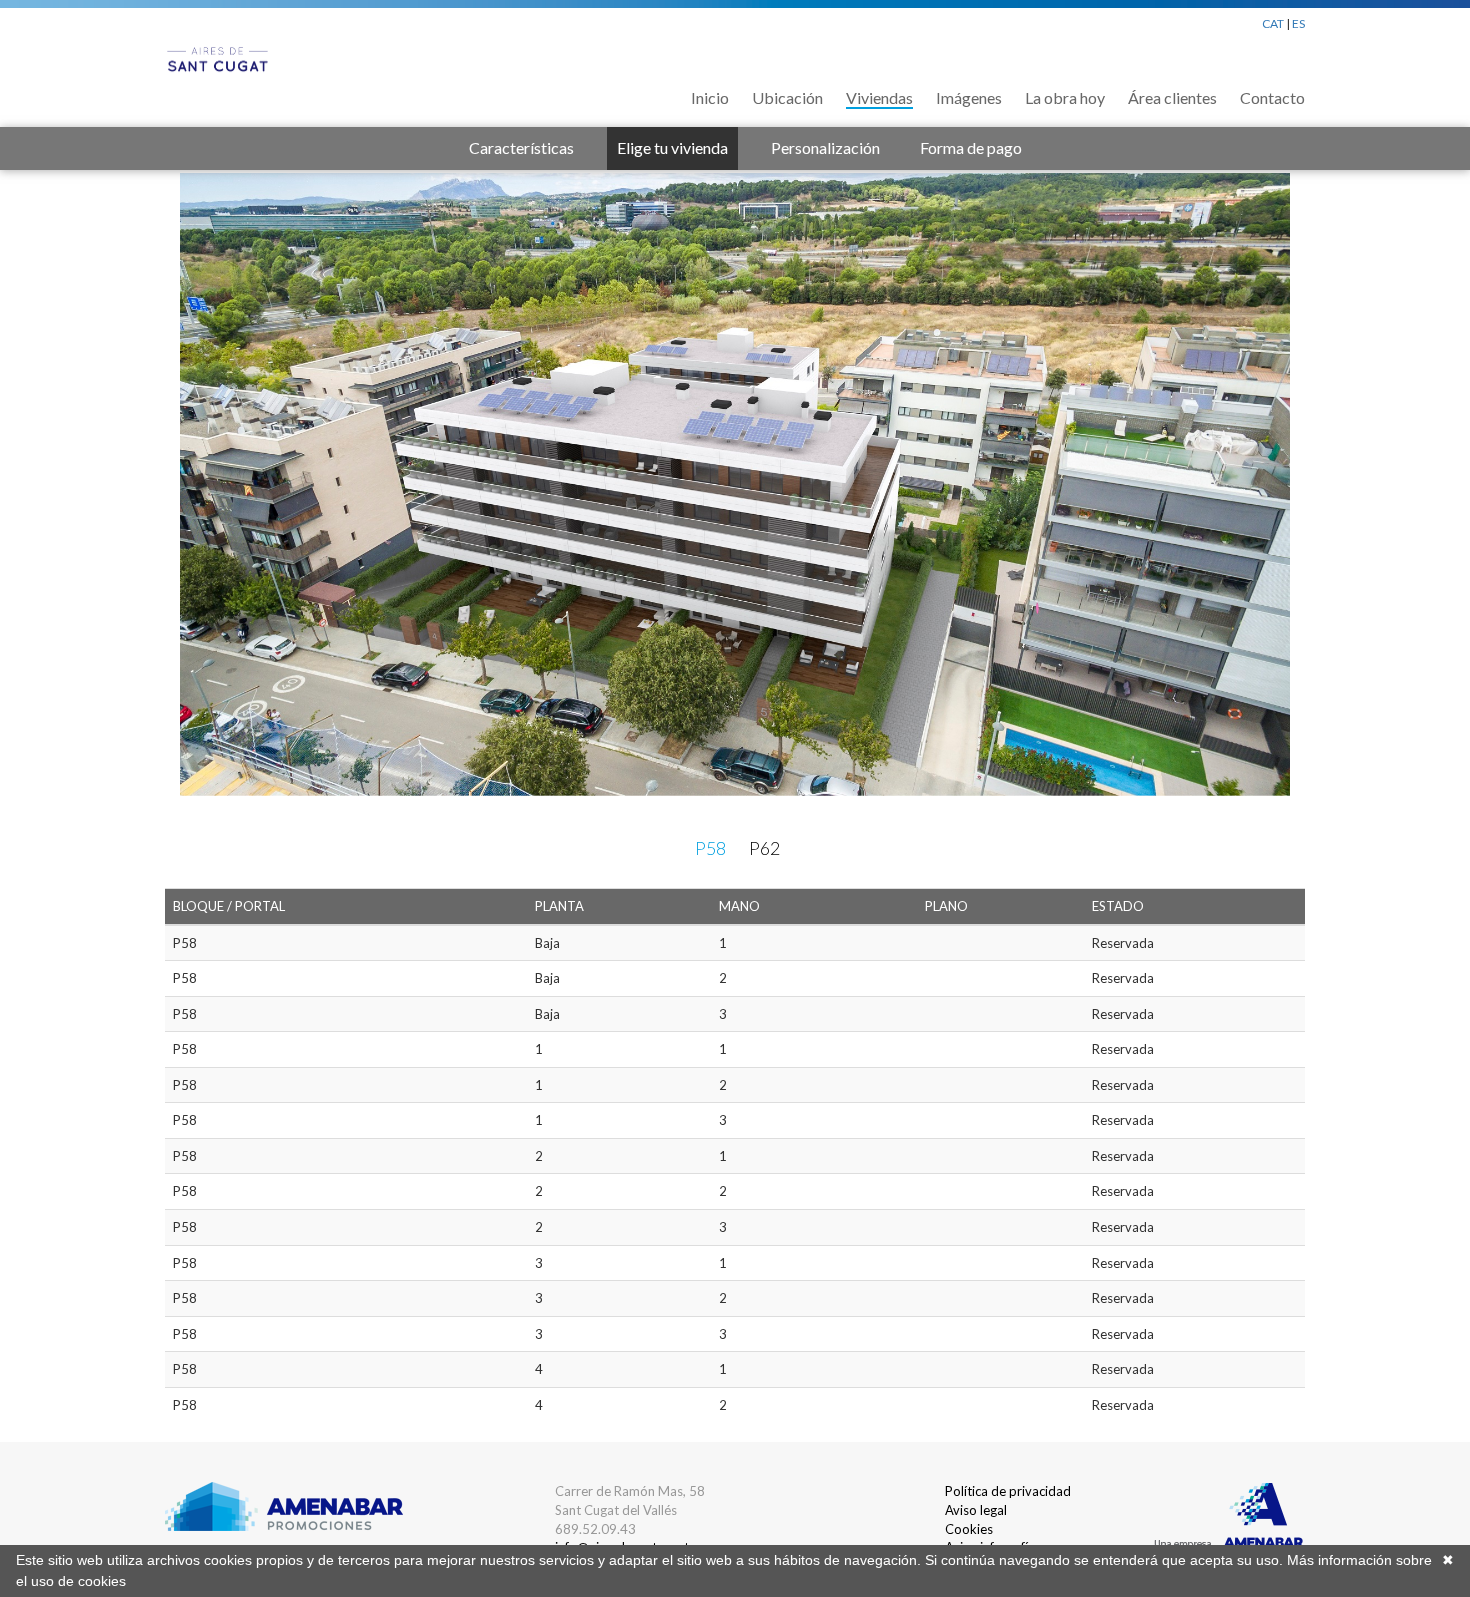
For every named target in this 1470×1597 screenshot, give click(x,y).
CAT (1273, 23)
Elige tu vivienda (672, 147)
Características (521, 147)
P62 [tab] (764, 848)
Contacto (1272, 97)
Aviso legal (976, 1510)
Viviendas (879, 97)
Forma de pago (971, 147)
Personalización (825, 147)
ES (1298, 23)
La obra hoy (1065, 97)
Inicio (710, 97)
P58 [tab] (710, 848)
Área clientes (1172, 97)
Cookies (969, 1529)
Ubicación (787, 97)
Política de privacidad (1008, 1491)
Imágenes (969, 97)
